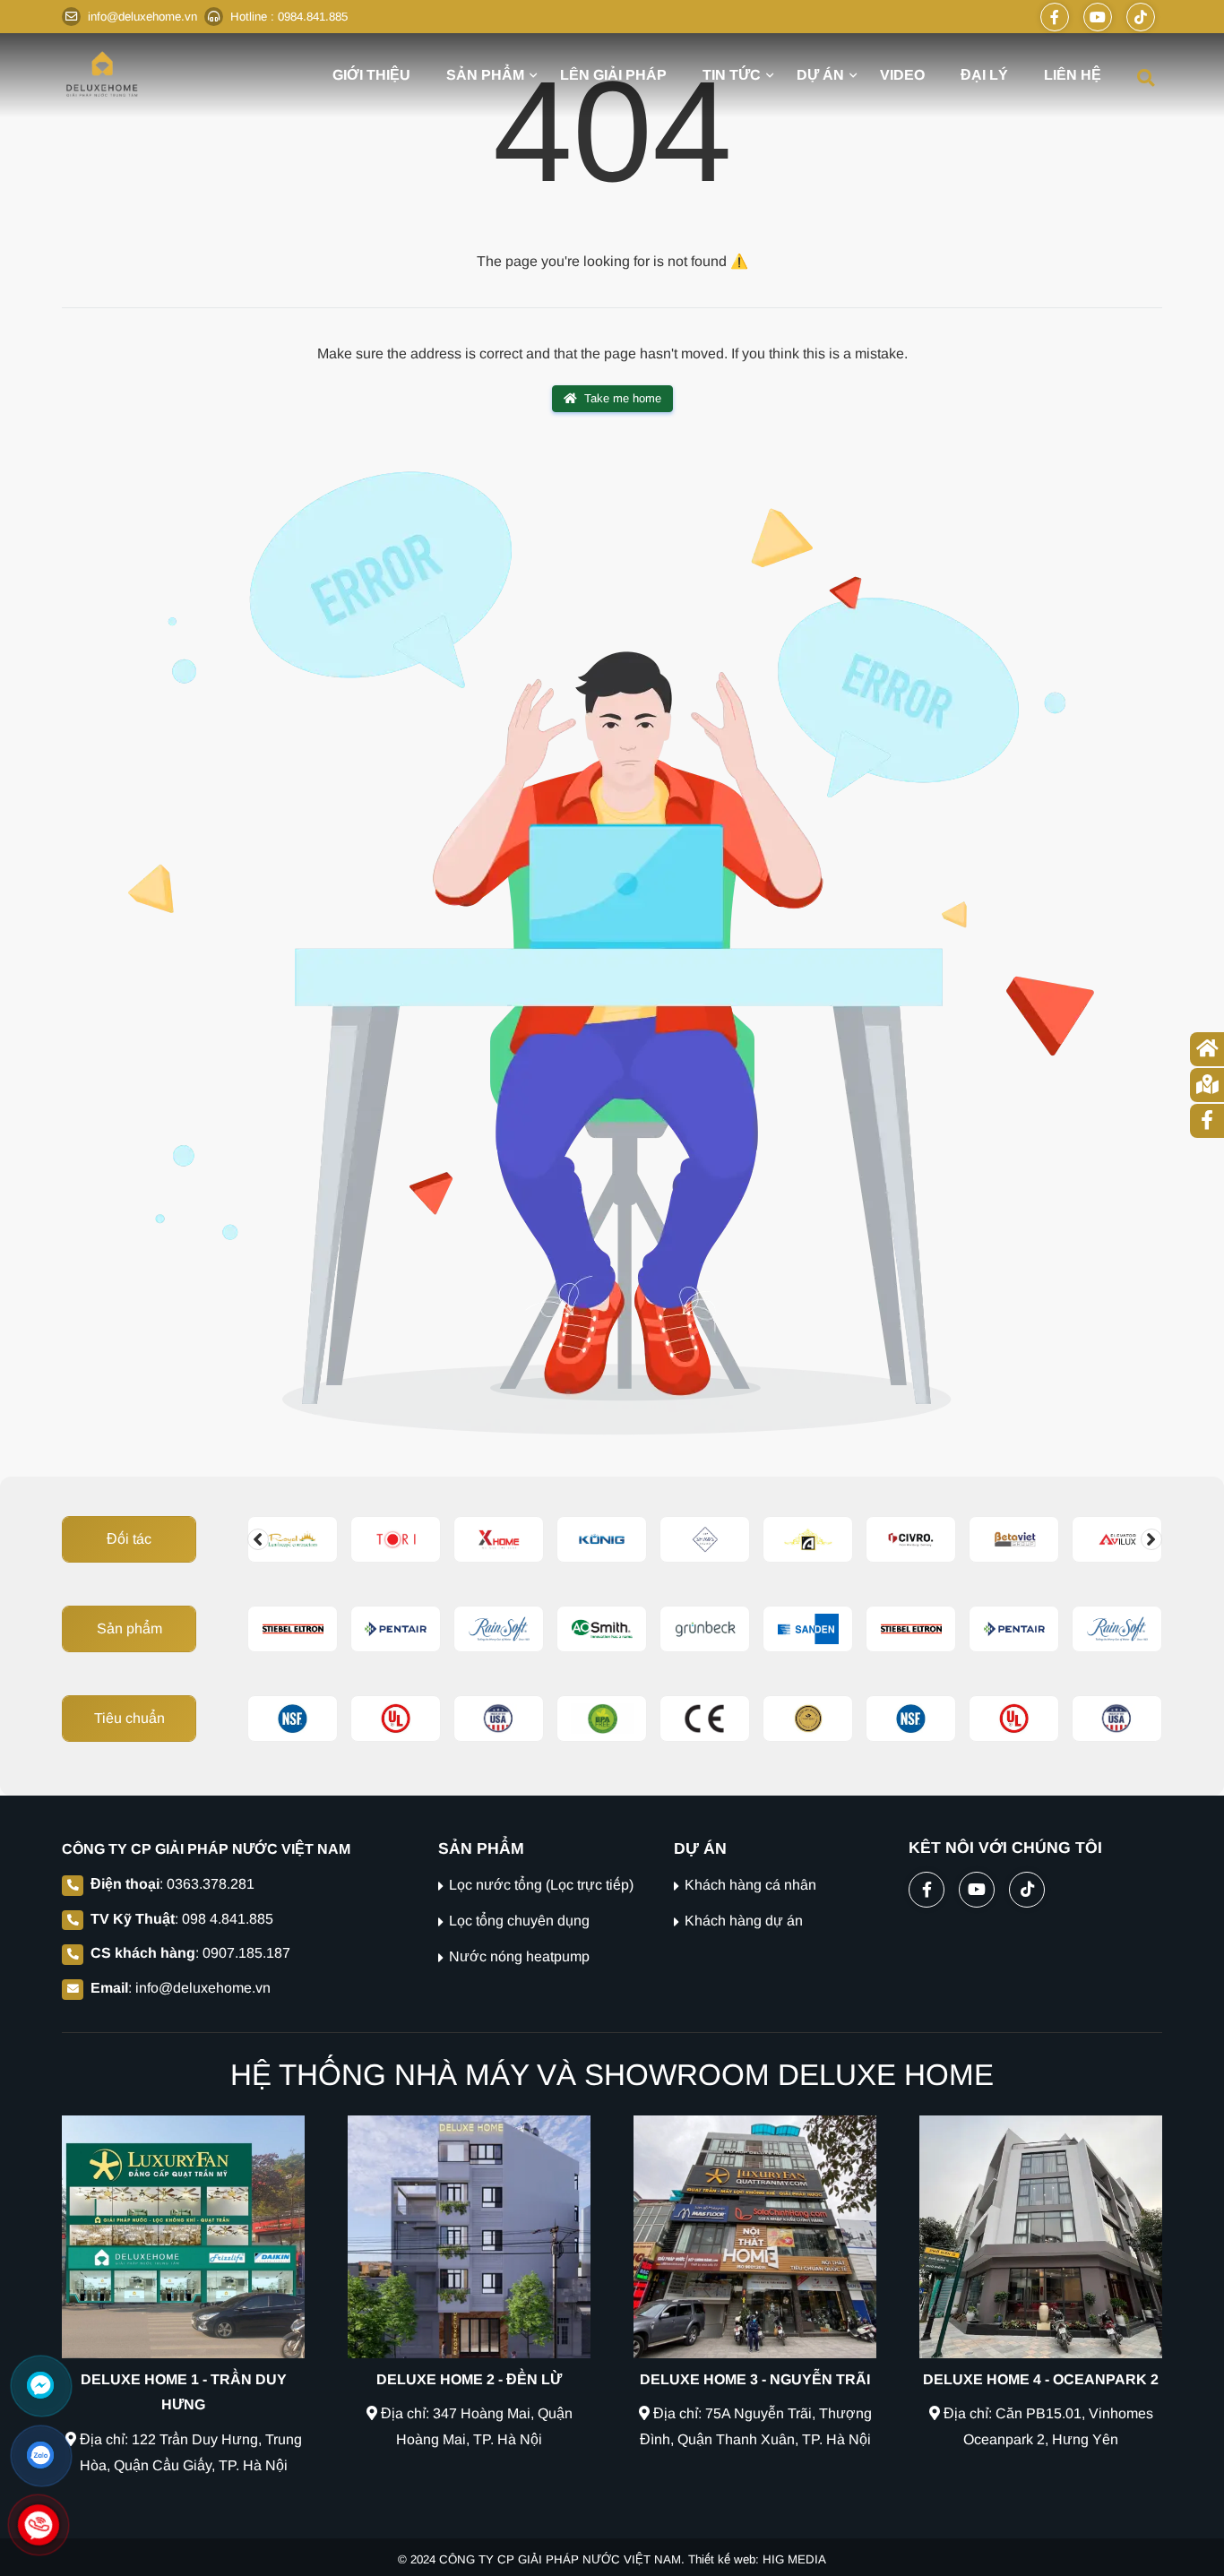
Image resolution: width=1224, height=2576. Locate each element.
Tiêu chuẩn (129, 1718)
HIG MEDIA (794, 2559)
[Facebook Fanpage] (1055, 17)
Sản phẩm (129, 1628)
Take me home (623, 398)
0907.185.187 (246, 1953)
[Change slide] (258, 1539)
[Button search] (1146, 77)
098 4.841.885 (228, 1919)
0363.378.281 (211, 1884)
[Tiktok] (1141, 17)
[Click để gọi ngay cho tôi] (39, 2525)
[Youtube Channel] (1098, 17)
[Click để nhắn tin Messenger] (40, 2385)
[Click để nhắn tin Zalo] (40, 2455)
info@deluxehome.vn (203, 1988)
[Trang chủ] (102, 74)
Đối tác (129, 1539)
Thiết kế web (722, 2559)
